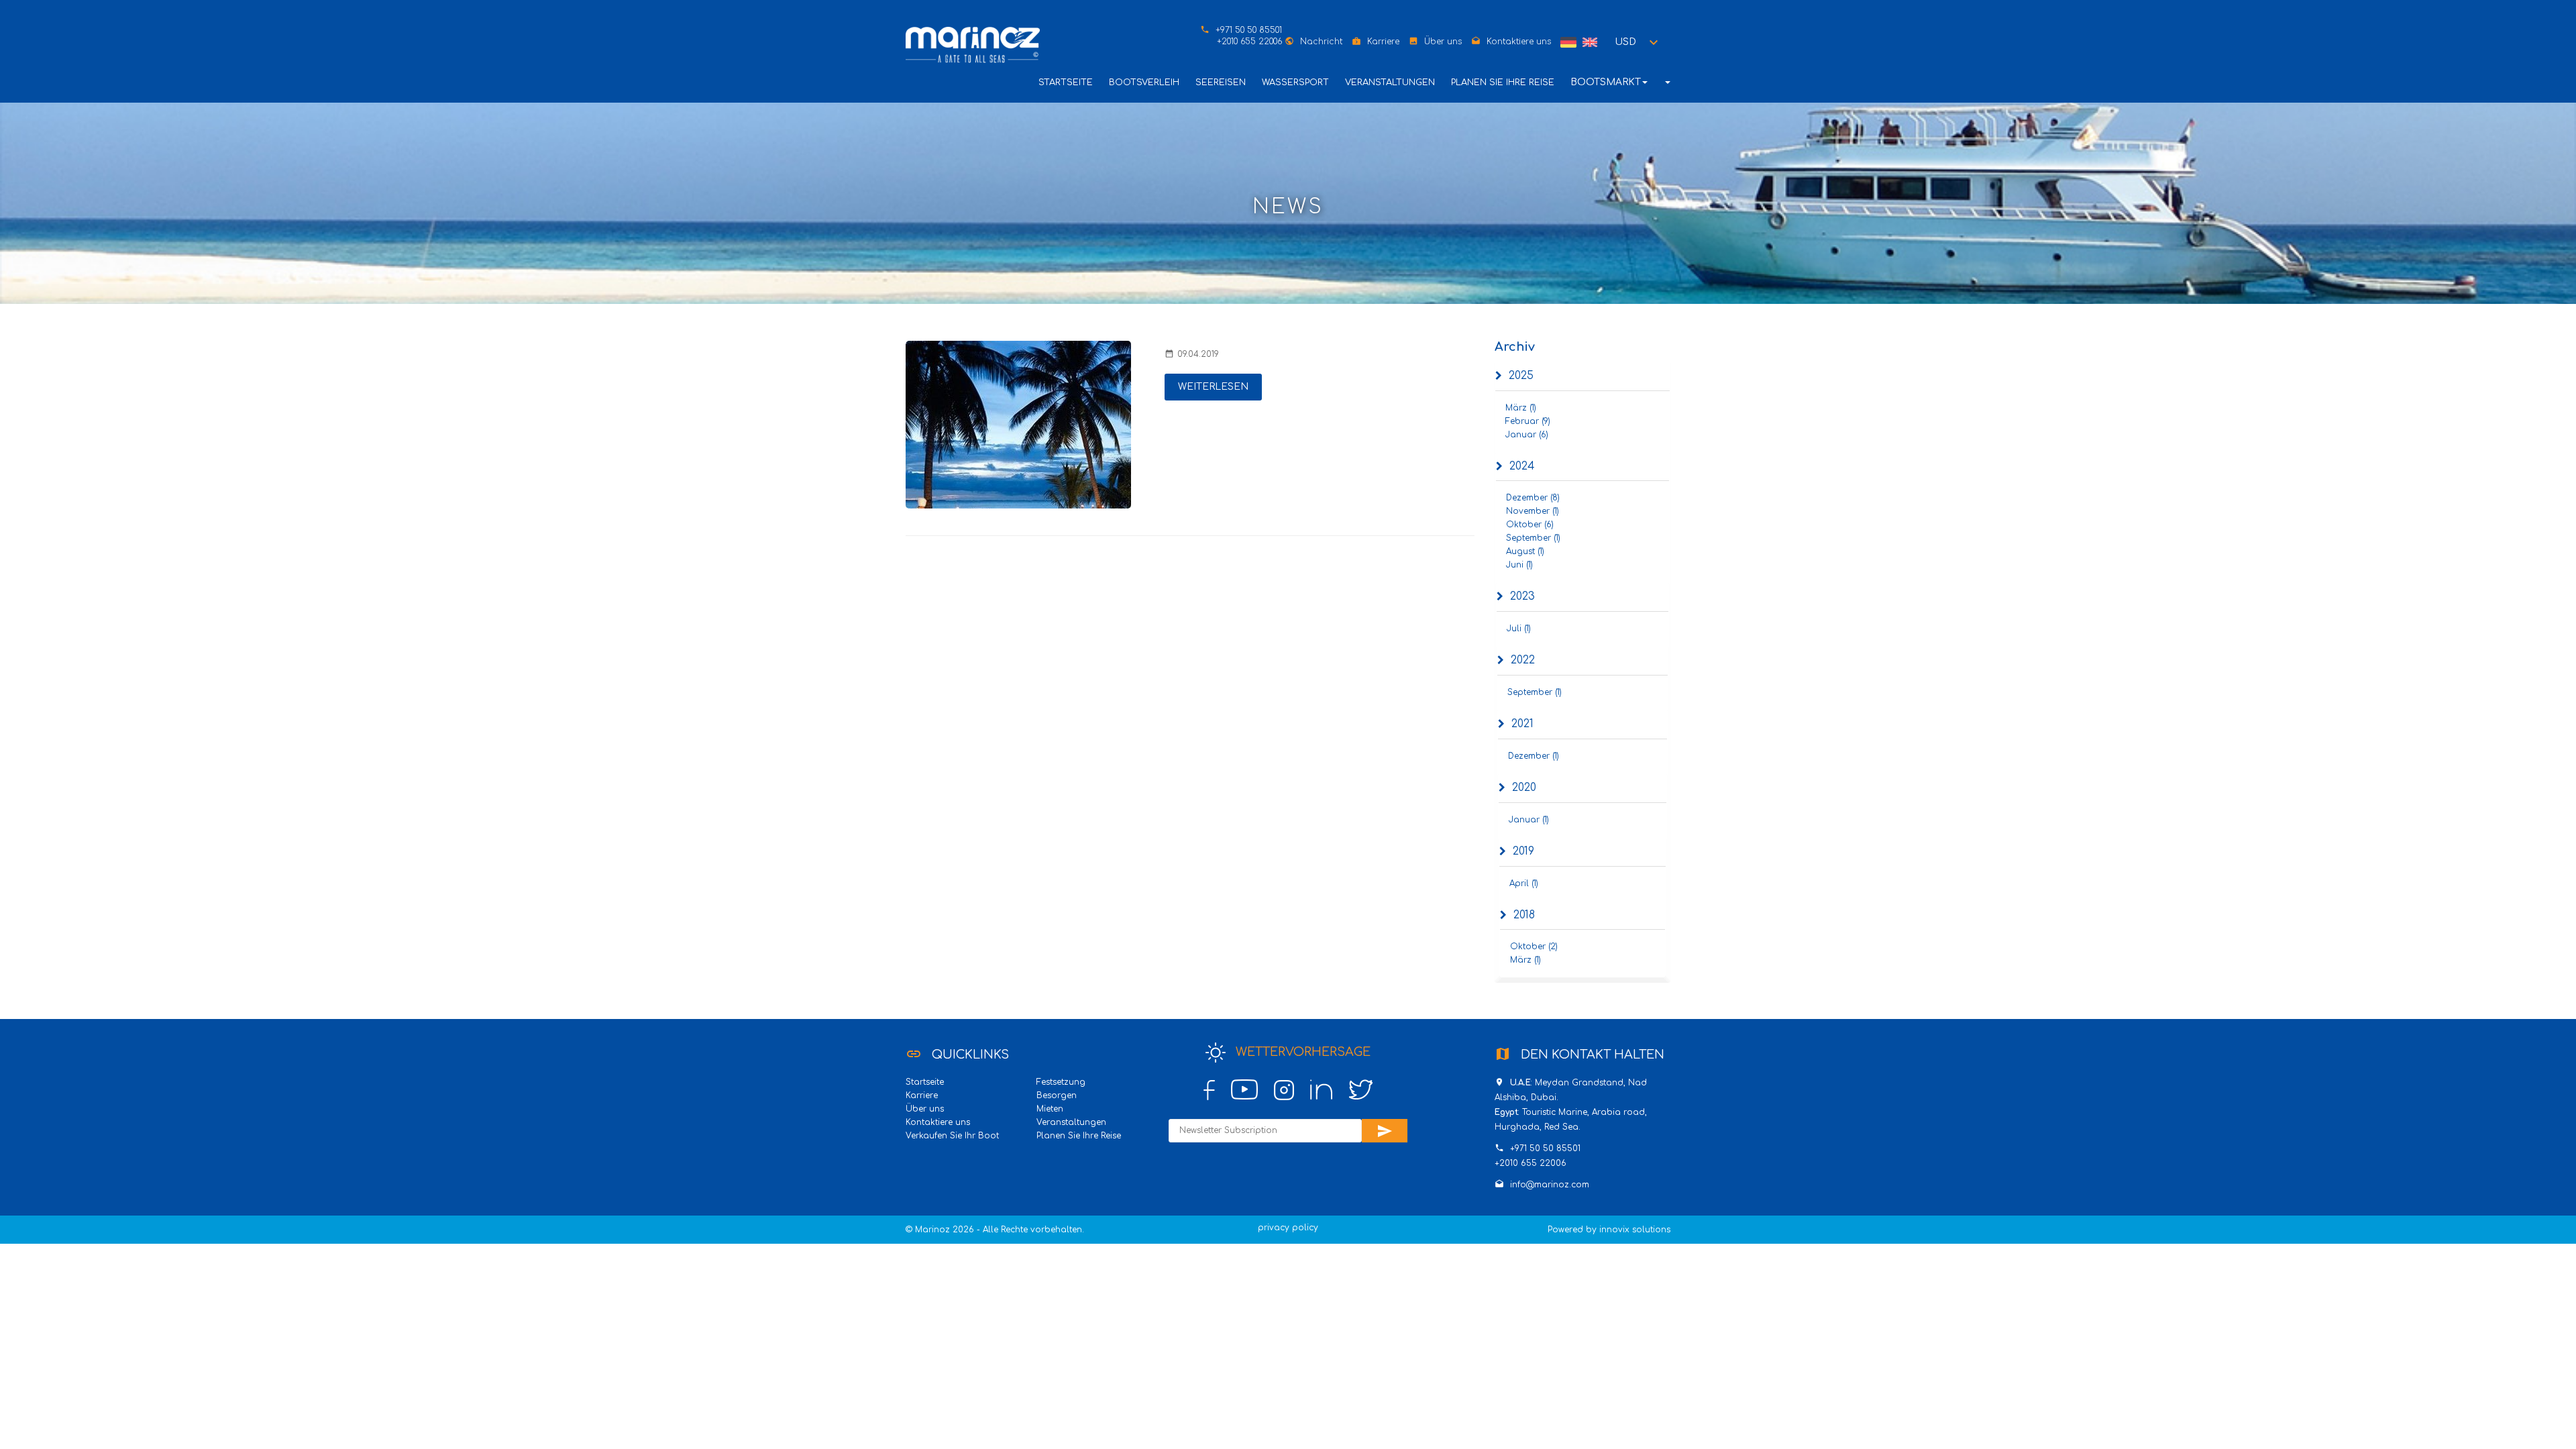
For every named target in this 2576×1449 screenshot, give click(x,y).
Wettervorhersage (1301, 1052)
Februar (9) (1528, 421)
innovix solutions (1635, 1230)
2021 (1522, 724)
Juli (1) (1519, 629)
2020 (1524, 788)
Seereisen (1221, 83)
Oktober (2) (1534, 947)
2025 (1521, 376)
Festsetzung (1061, 1082)
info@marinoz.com (1550, 1185)
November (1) (1533, 511)
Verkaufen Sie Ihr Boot (952, 1136)
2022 (1523, 660)
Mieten (1050, 1109)
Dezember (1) (1534, 756)
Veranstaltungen (1390, 83)
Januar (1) (1529, 820)
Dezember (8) (1533, 498)
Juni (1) (1519, 565)
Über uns (1443, 42)
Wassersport (1295, 83)
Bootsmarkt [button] (1606, 82)
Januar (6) (1527, 435)
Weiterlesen (1213, 387)
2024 (1522, 466)
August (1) (1525, 551)
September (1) (1533, 538)
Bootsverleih (1144, 83)
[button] (1639, 42)
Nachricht (1321, 42)
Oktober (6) (1530, 525)
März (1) (1521, 408)
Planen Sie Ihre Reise (1503, 83)
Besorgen (1057, 1095)
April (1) (1524, 883)
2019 (1523, 851)
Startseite (1066, 83)
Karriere (1383, 42)
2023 (1522, 596)
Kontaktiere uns (1519, 42)
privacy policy (1288, 1228)
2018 (1524, 915)
